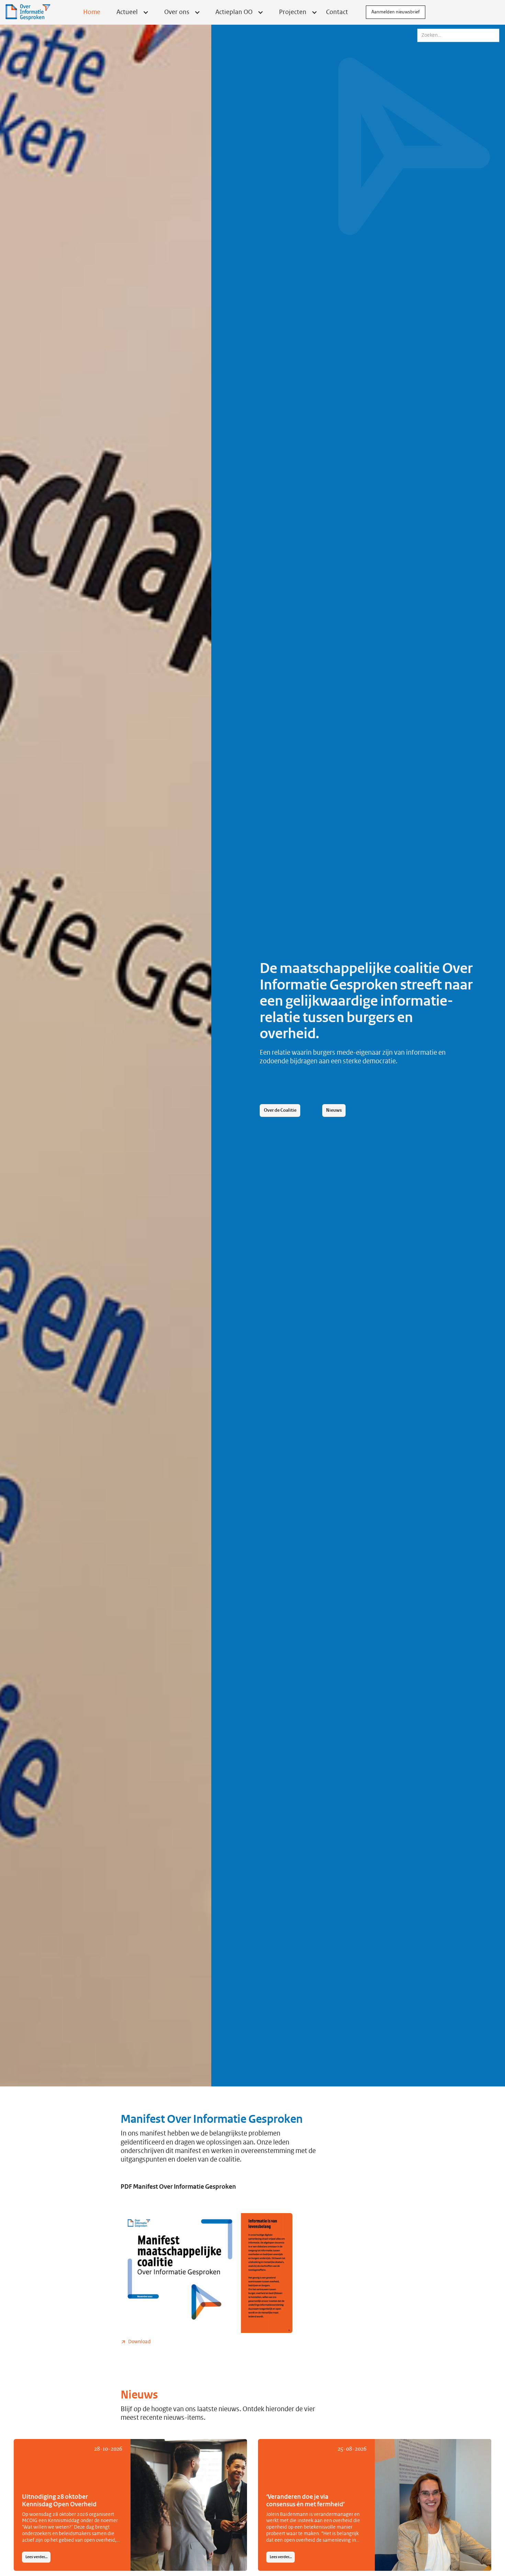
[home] (28, 12)
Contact (337, 12)
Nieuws (334, 1110)
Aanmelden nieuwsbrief (396, 12)
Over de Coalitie (280, 1110)
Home (92, 12)
